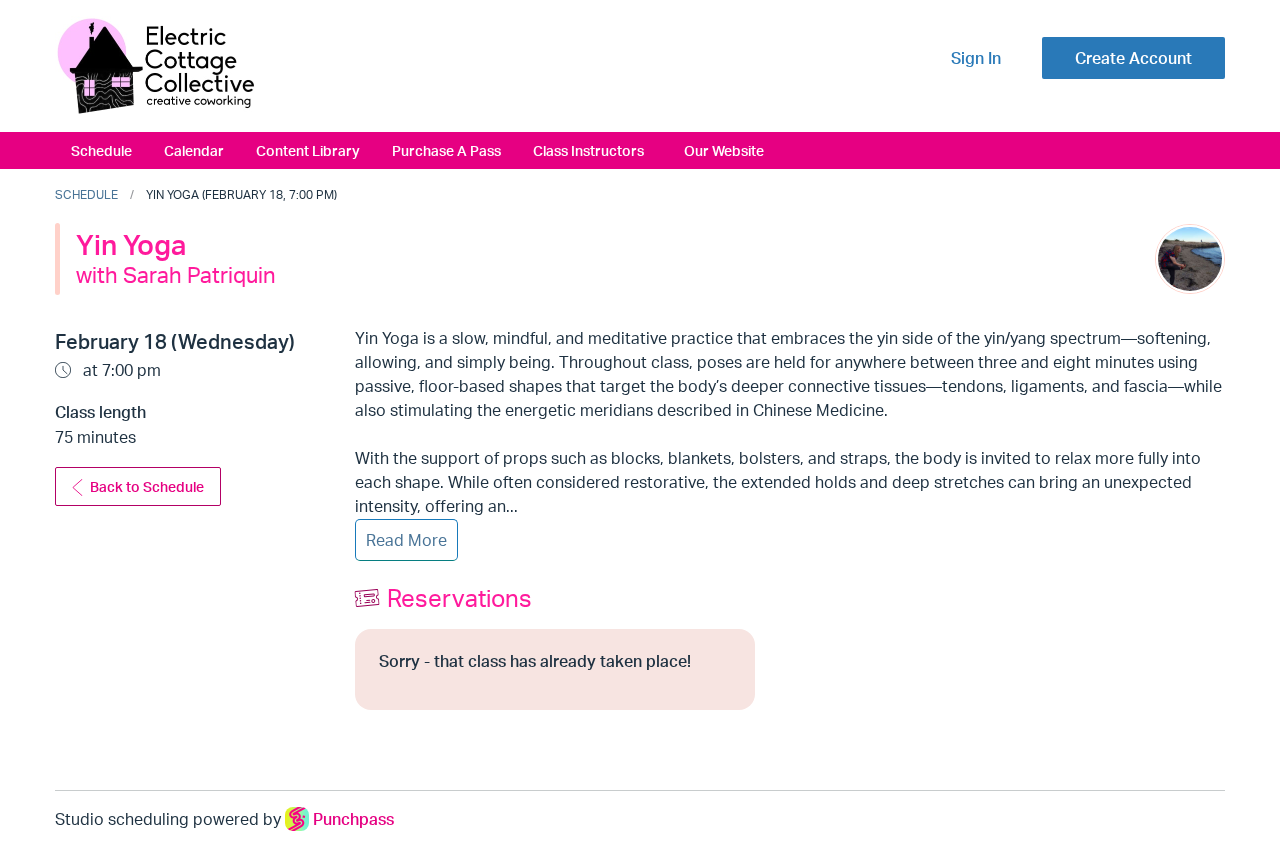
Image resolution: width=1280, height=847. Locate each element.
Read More (406, 540)
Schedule (101, 150)
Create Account (1133, 58)
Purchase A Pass (446, 150)
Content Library (308, 150)
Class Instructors (588, 150)
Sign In (976, 58)
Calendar (194, 150)
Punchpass (353, 819)
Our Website (724, 150)
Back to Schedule (147, 486)
